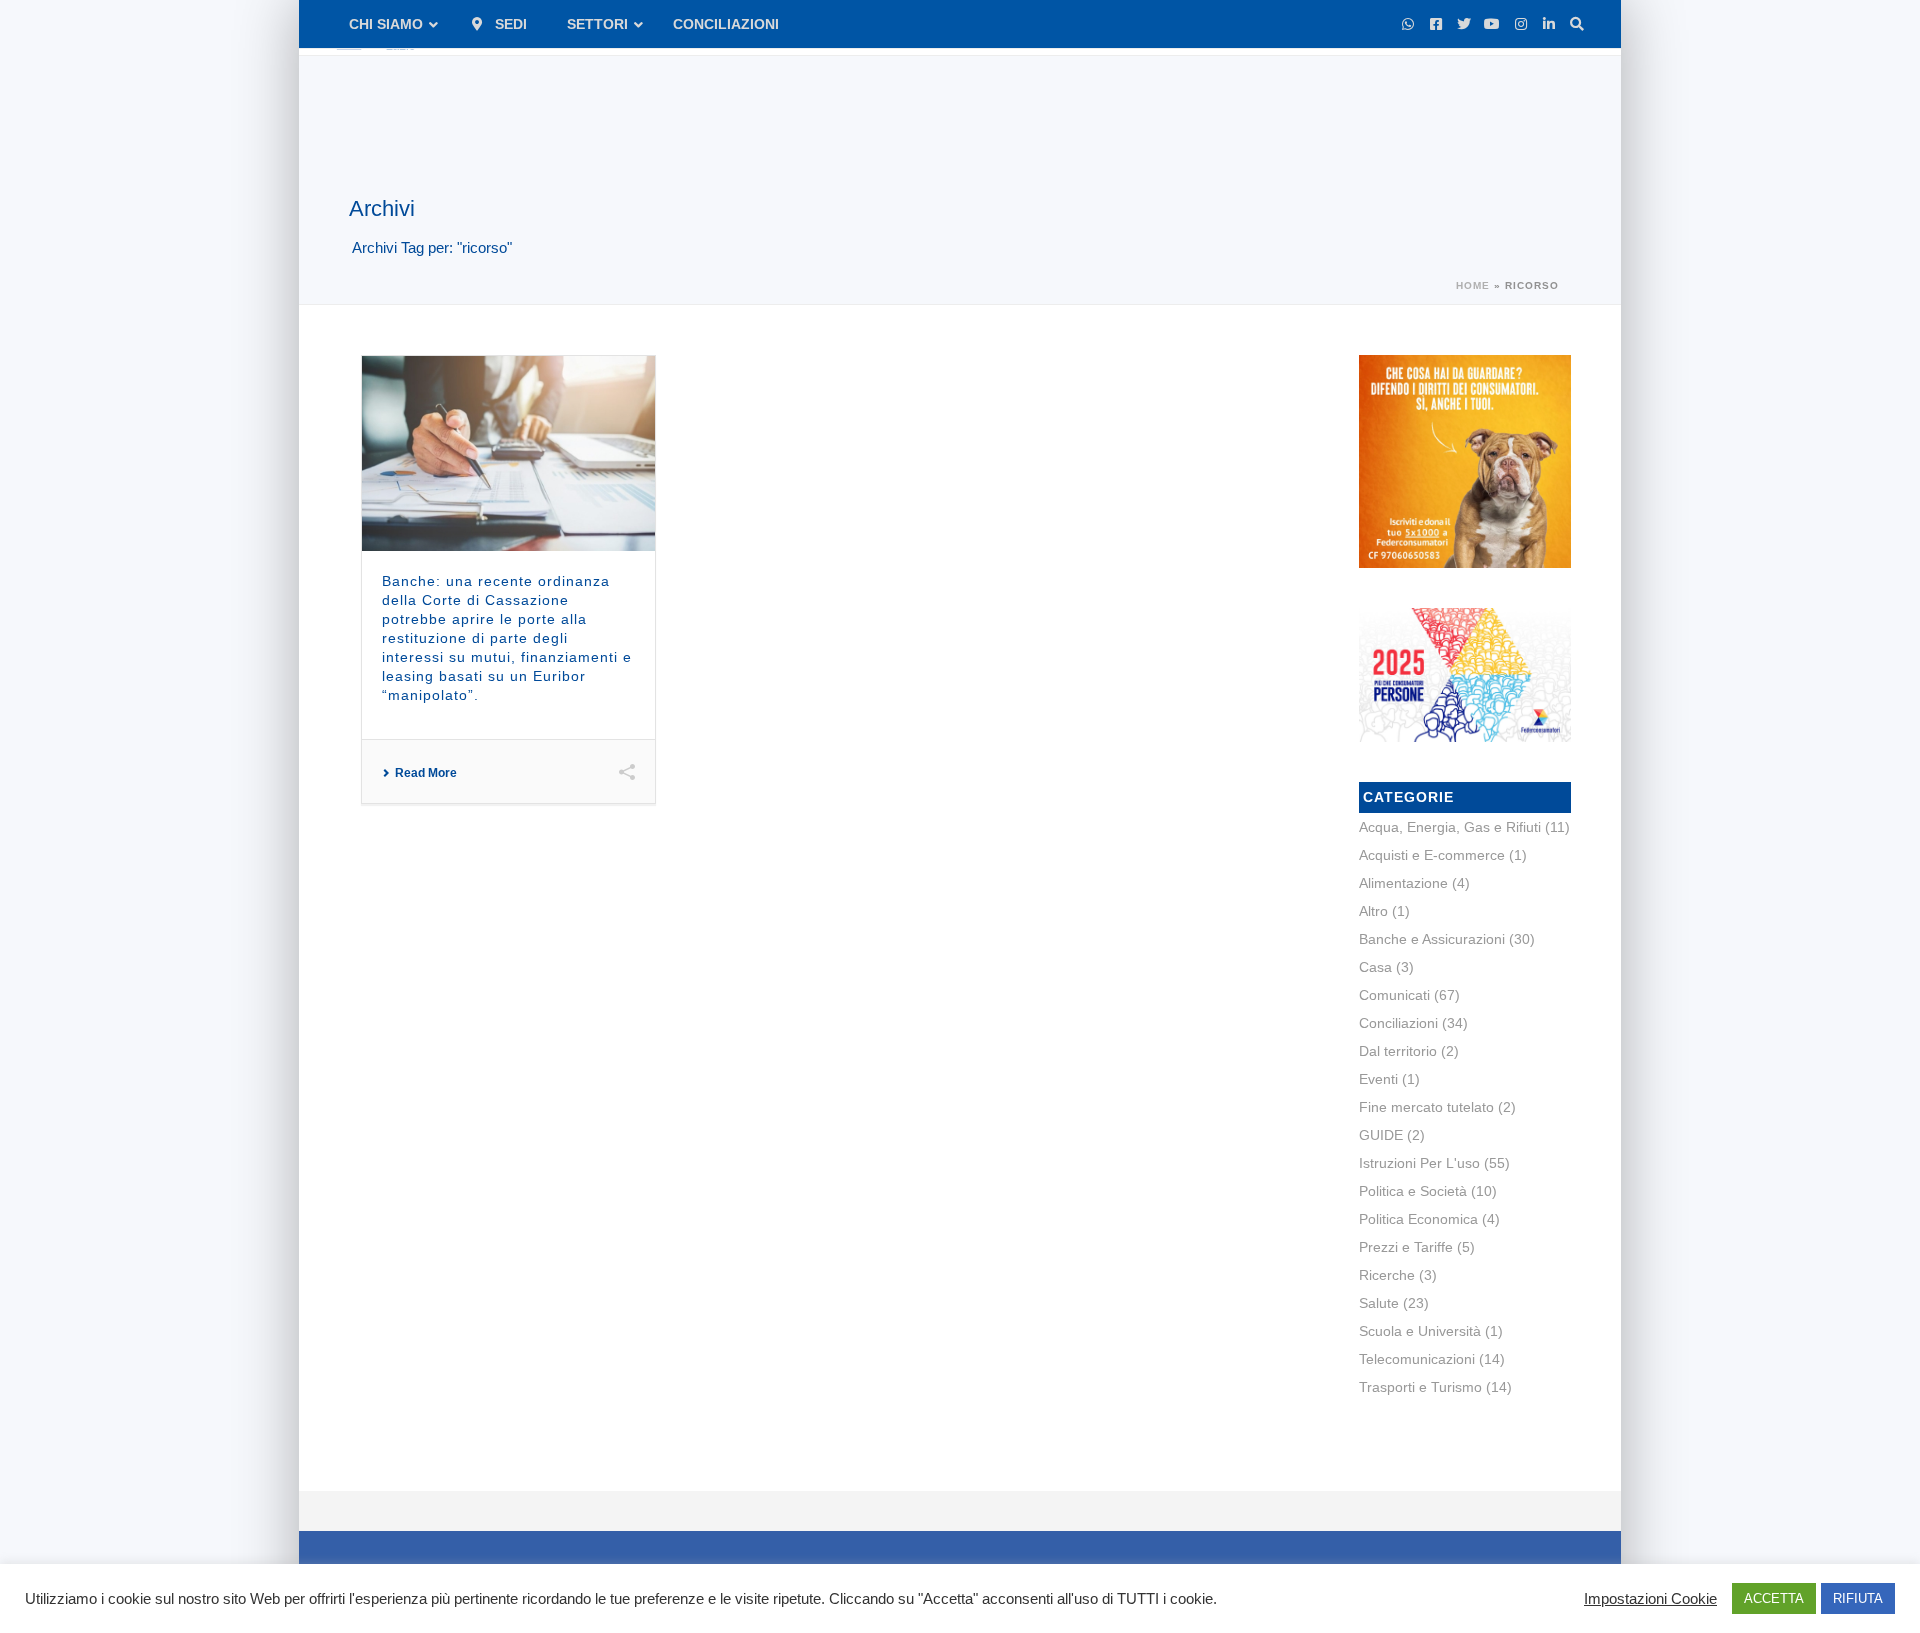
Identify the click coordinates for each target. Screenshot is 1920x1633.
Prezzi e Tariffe (1406, 1247)
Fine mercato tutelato (1426, 1107)
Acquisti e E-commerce (1432, 855)
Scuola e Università (1420, 1331)
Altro (1373, 911)
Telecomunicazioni (1417, 1359)
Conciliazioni (1398, 1023)
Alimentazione (1403, 883)
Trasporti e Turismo (1420, 1387)
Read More (426, 773)
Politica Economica (1418, 1219)
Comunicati (1394, 995)
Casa (1375, 967)
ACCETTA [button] (1774, 1598)
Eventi (1378, 1079)
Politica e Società (1413, 1191)
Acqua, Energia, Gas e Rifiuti (1450, 827)
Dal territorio (1398, 1051)
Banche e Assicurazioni (1432, 939)
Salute (1379, 1303)
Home (1473, 285)
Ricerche (1387, 1275)
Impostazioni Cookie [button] (1650, 1599)
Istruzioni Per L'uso (1419, 1163)
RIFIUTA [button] (1858, 1598)
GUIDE (1381, 1135)
